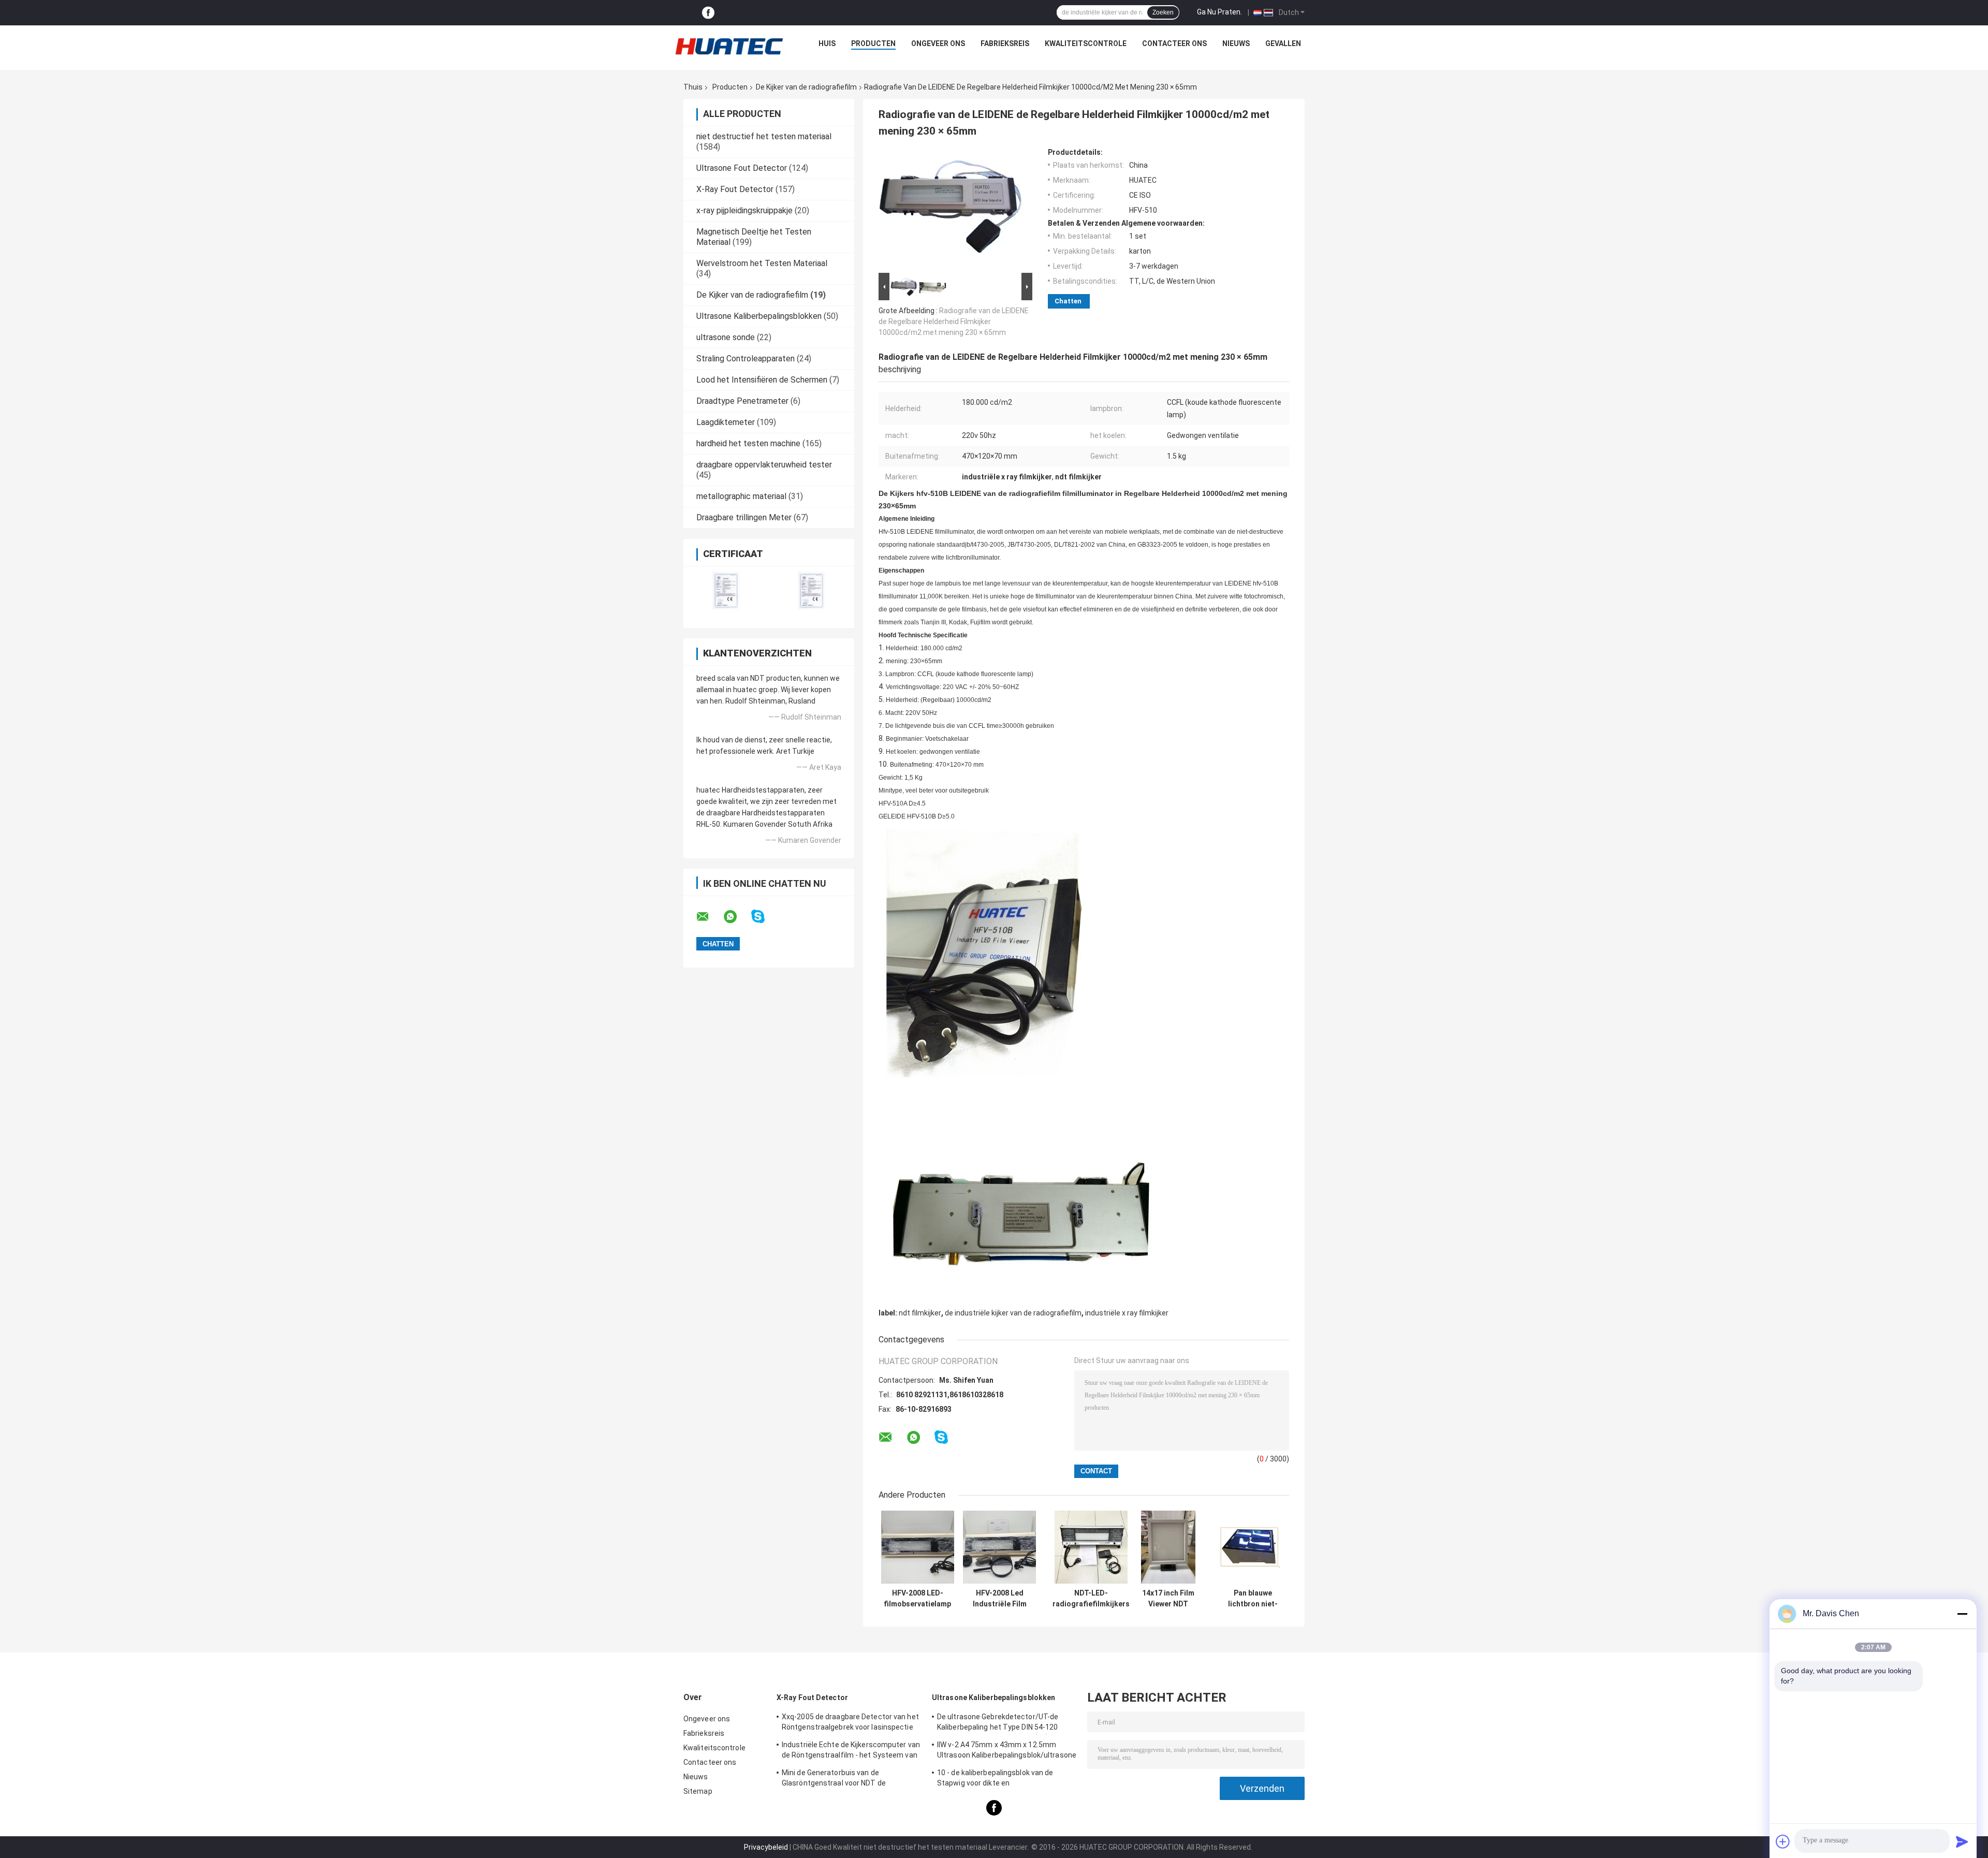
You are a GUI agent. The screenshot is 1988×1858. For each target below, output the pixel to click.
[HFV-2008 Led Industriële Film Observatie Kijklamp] (999, 1547)
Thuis (693, 87)
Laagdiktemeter (726, 422)
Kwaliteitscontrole (1086, 43)
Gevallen (1283, 43)
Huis (827, 43)
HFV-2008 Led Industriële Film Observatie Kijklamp (1000, 1599)
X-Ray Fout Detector (735, 189)
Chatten (1068, 301)
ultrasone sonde (726, 337)
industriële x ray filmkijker (1127, 1313)
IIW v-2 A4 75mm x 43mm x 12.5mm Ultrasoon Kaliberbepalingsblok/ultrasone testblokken (1007, 1751)
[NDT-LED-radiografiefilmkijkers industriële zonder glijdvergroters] (1091, 1547)
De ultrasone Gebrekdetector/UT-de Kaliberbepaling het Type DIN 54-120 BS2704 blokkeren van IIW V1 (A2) (998, 1723)
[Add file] (1783, 1841)
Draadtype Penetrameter (742, 401)
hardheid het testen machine (748, 443)
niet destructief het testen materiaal (764, 136)
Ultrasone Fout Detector (742, 168)
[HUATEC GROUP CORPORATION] (729, 46)
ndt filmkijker (920, 1313)
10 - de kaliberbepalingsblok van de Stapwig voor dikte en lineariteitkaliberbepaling (995, 1779)
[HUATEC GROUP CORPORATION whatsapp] (737, 917)
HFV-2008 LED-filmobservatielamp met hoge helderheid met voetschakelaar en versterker (917, 1599)
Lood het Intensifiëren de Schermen (762, 380)
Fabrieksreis (1005, 43)
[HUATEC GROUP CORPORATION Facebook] (708, 13)
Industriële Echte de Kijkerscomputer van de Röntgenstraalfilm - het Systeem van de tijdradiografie (851, 1751)
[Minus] (1962, 1614)
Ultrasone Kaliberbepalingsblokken (759, 316)
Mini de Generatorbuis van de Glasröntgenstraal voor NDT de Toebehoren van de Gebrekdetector (842, 1779)
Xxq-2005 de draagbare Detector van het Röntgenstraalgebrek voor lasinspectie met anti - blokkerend (850, 1723)
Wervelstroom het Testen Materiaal (762, 263)
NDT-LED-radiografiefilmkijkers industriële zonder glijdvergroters (1091, 1599)
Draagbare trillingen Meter (744, 517)
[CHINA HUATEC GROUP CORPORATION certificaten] (726, 590)
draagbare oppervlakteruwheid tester (764, 465)
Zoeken (1163, 12)
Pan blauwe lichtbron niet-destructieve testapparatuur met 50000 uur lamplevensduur (1253, 1599)
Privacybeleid (766, 1847)
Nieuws (1236, 43)
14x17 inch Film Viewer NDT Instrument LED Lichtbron (1168, 1599)
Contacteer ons (1174, 43)
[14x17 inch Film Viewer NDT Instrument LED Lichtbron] (1168, 1547)
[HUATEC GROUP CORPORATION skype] (764, 917)
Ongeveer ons (938, 43)
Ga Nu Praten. (1219, 12)
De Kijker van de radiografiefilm (806, 87)
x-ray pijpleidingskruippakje (744, 210)
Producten (873, 43)
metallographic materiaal (741, 496)
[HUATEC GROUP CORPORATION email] (709, 917)
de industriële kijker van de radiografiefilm (1013, 1313)
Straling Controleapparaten (745, 359)
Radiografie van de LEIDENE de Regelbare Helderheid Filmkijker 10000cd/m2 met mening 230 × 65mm (954, 321)
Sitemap (698, 1791)
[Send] (1962, 1841)
